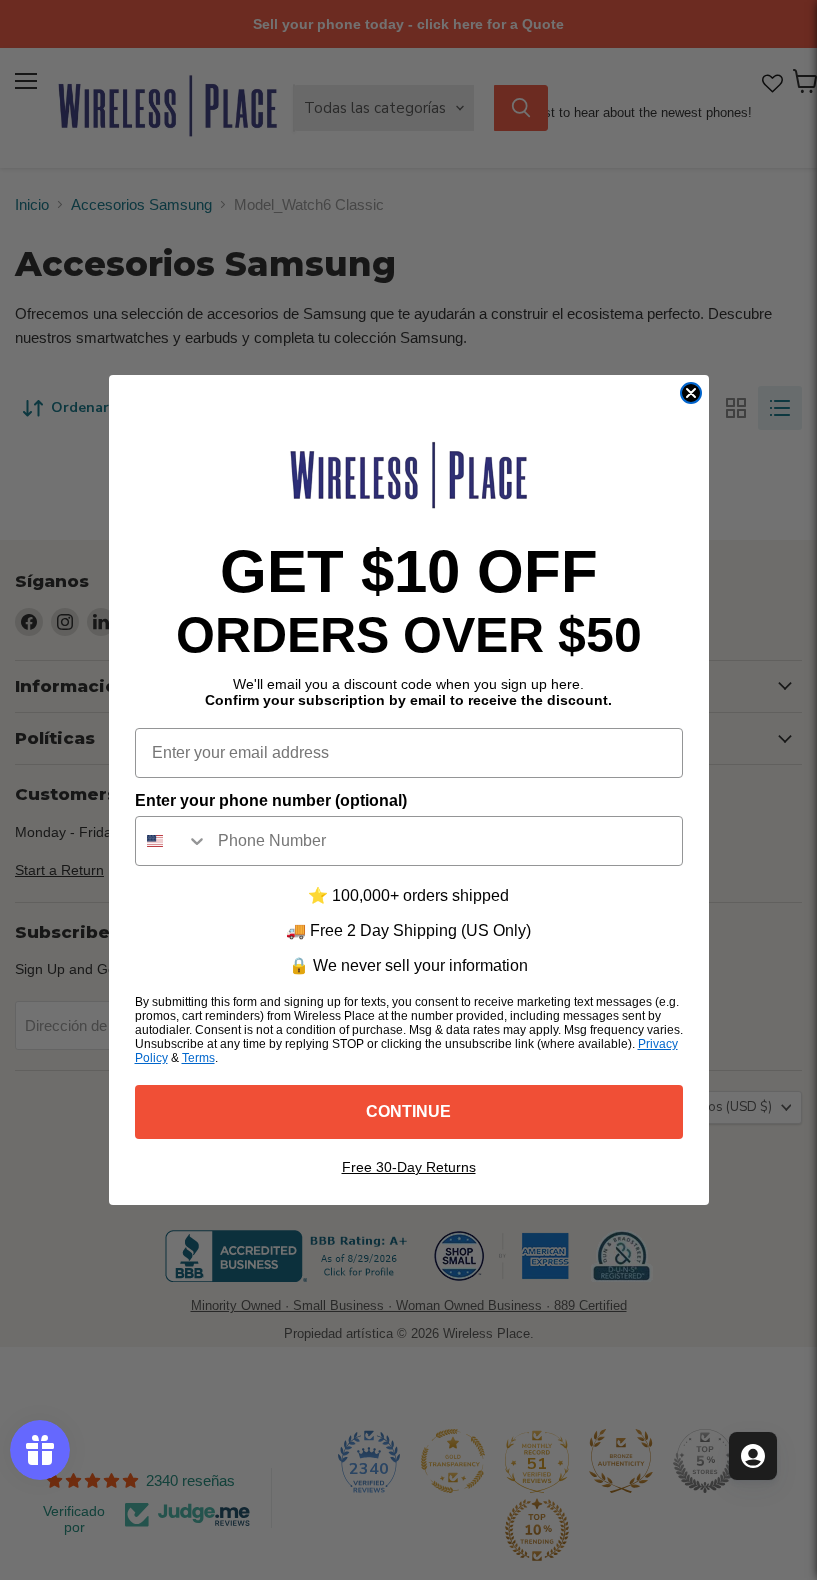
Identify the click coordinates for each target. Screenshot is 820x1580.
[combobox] (172, 841)
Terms (198, 1058)
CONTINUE (408, 1111)
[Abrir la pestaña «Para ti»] (753, 1456)
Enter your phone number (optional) (271, 800)
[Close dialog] (691, 393)
